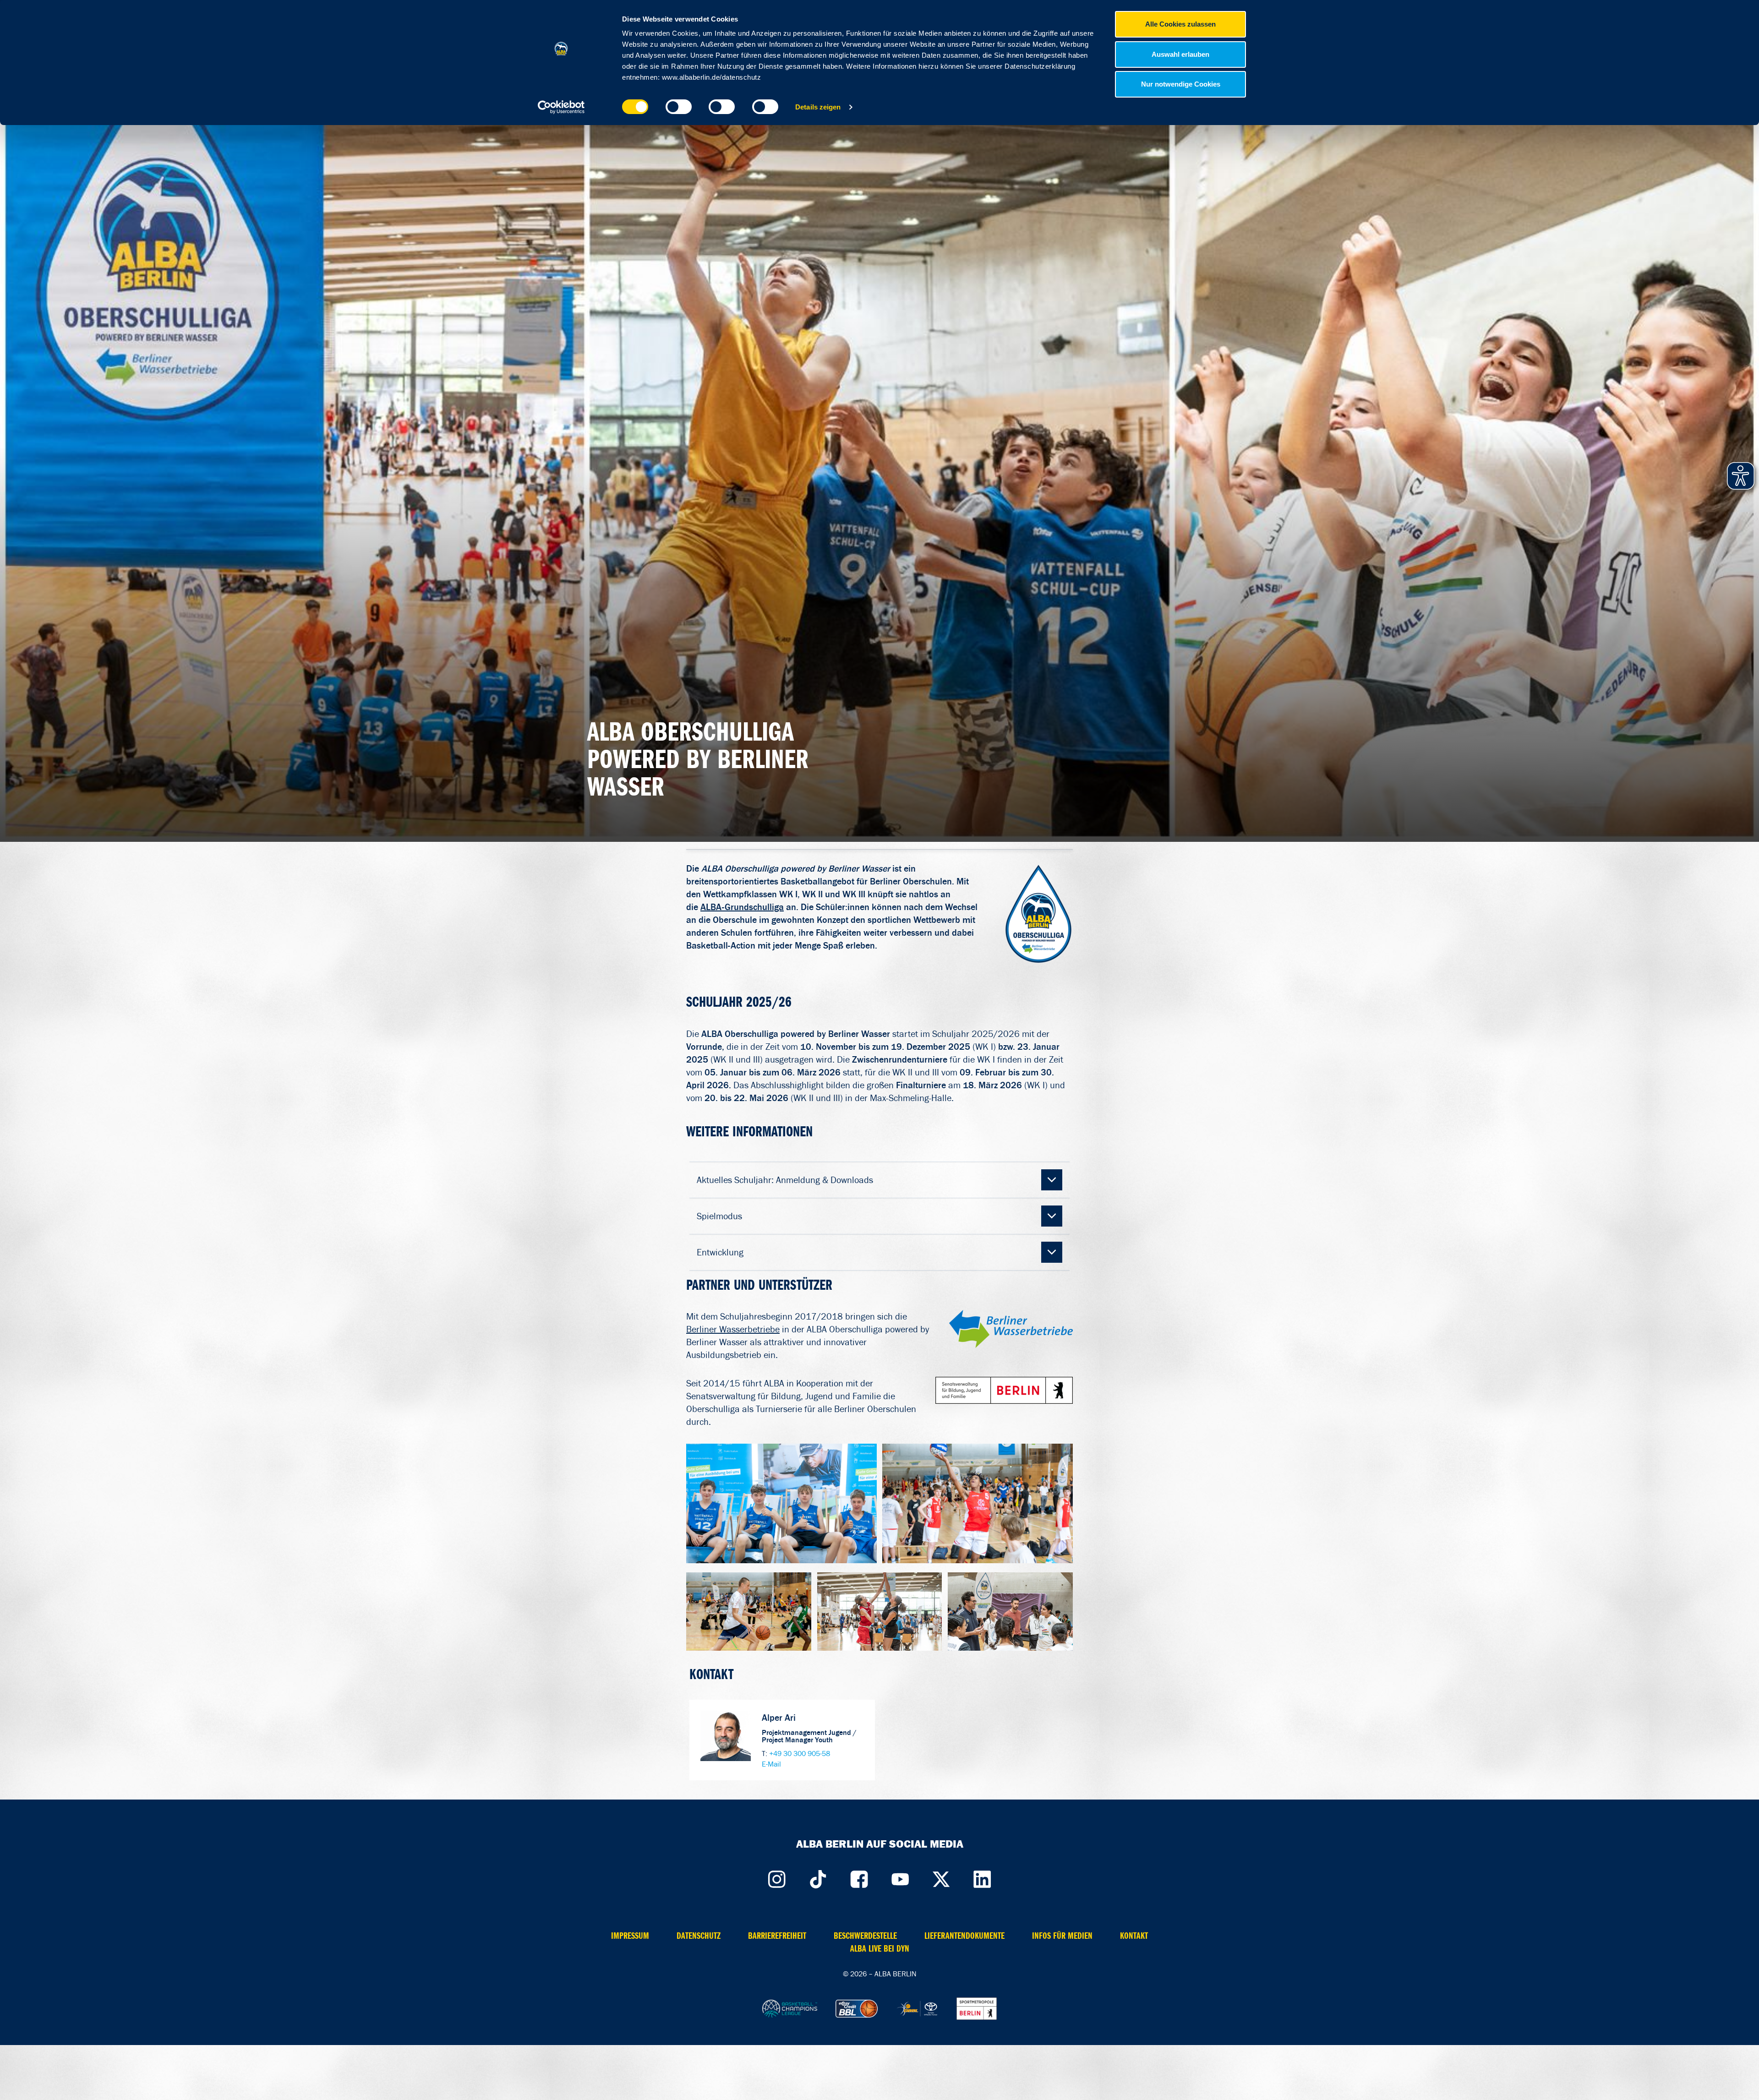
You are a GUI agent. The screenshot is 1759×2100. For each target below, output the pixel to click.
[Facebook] (859, 1877)
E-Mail (771, 1764)
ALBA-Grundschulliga (742, 907)
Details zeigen (818, 107)
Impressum (630, 1936)
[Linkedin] (983, 1877)
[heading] (880, 1180)
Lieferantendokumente (964, 1936)
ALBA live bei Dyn (880, 1949)
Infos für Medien (1062, 1936)
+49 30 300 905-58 (800, 1754)
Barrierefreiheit (777, 1936)
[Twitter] (941, 1877)
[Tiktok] (818, 1877)
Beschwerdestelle (865, 1936)
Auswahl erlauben (1180, 54)
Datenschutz (699, 1936)
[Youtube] (900, 1877)
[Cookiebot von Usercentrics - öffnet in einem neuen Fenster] (561, 107)
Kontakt (1134, 1936)
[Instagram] (776, 1877)
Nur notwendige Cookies (1181, 84)
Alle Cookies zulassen (1180, 24)
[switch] (679, 107)
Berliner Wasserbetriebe (733, 1329)
